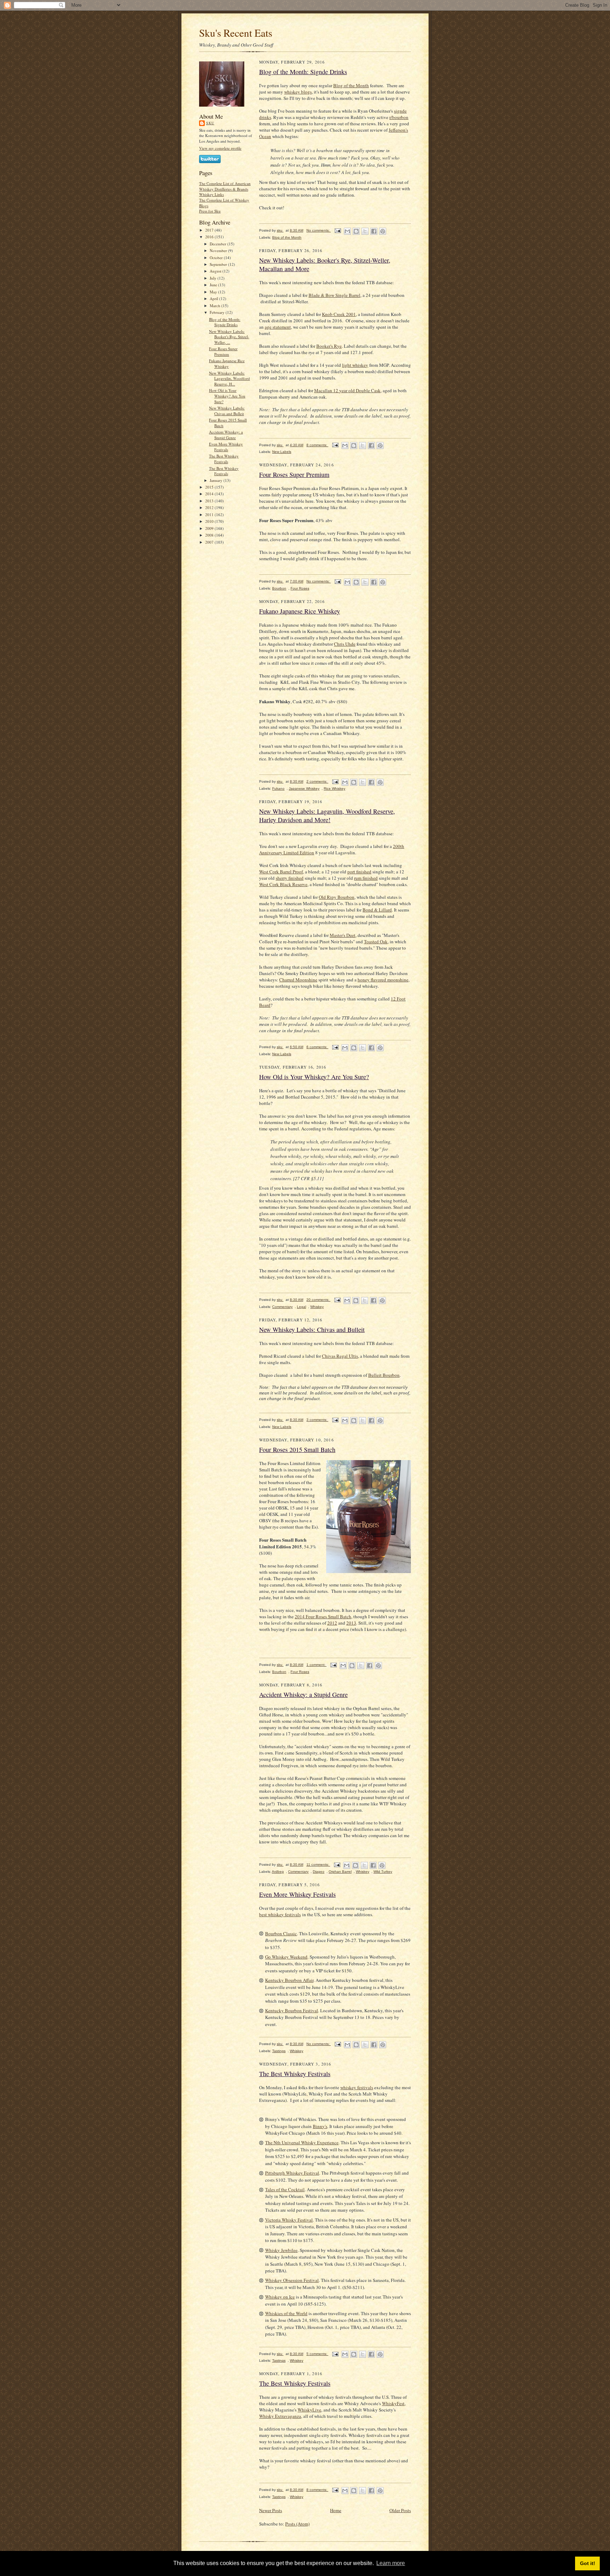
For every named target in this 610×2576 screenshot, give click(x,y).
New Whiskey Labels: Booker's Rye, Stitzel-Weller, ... (229, 337)
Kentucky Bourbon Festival (292, 2010)
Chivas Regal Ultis (340, 1356)
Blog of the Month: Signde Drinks (225, 322)
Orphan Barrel (340, 1872)
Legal (301, 1307)
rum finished (366, 878)
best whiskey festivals (280, 1914)
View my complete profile (220, 148)
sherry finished (290, 878)
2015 (210, 487)
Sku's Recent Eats (236, 33)
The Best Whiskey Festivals (224, 459)
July (214, 278)
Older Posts (400, 2510)
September (219, 264)
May (214, 292)
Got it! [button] (588, 2563)
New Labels (282, 452)
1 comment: (316, 1665)
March (216, 306)
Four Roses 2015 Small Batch (297, 1450)
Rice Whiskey (334, 788)
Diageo (319, 1872)
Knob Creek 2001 (339, 314)
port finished (359, 872)
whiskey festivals (357, 2087)
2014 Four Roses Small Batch (323, 1616)
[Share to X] (365, 231)
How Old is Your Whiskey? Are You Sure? (227, 396)
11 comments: (318, 1864)
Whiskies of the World (286, 2313)
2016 (210, 237)
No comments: (319, 230)
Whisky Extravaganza (280, 2416)
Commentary (282, 1307)
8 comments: (317, 445)
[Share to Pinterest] (383, 231)
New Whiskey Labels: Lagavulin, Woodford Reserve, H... (229, 378)
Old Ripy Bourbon (337, 897)
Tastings (279, 2051)
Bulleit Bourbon (384, 1375)
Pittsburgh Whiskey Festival (292, 2173)
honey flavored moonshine (383, 980)
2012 (210, 507)
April (214, 298)
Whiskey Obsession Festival (292, 2280)
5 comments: (317, 2354)
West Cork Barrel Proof (281, 872)
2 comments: (317, 781)
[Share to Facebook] (374, 231)
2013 (210, 501)
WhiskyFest (393, 2403)
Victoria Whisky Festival (289, 2220)
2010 (210, 521)
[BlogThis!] (356, 231)
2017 (210, 230)
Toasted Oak (376, 942)
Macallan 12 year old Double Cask (347, 390)
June (214, 285)
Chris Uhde (345, 644)
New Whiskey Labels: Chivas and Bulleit (227, 411)
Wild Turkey (383, 1872)
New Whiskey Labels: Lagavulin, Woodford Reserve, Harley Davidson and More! (327, 815)
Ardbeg (278, 1872)
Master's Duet (343, 935)
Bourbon (279, 588)
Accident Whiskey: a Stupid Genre (226, 435)
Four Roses (300, 588)
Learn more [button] (391, 2563)
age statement (278, 327)
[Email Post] (337, 230)
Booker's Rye (329, 346)
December (219, 244)
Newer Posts (271, 2510)
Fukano (278, 788)
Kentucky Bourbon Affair (289, 1980)
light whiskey (355, 365)
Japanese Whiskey (304, 788)
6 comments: (317, 1047)
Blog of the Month (351, 85)
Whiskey (317, 1307)
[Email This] (347, 231)
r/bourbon (399, 117)
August (216, 271)
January (217, 480)
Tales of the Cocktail (285, 2189)
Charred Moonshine (298, 980)
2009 (210, 528)
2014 (210, 494)
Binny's (320, 2126)
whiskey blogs (298, 92)
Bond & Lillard (377, 910)
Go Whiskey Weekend (286, 1957)
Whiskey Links (211, 194)
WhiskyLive (309, 2410)
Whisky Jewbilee (281, 2250)
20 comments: (318, 1300)
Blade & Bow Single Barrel (334, 295)
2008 (210, 535)
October (217, 258)
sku (210, 123)
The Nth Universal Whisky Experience (302, 2142)
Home (336, 2510)
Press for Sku (210, 211)
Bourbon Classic (281, 1934)
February (218, 312)
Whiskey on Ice (280, 2297)
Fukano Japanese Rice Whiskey (227, 363)
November (219, 250)
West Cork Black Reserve (283, 884)
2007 (210, 542)
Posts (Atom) (297, 2524)
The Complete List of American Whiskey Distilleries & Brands (225, 186)
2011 (210, 515)
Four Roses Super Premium (223, 351)
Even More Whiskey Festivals (226, 447)
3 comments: (317, 1420)
